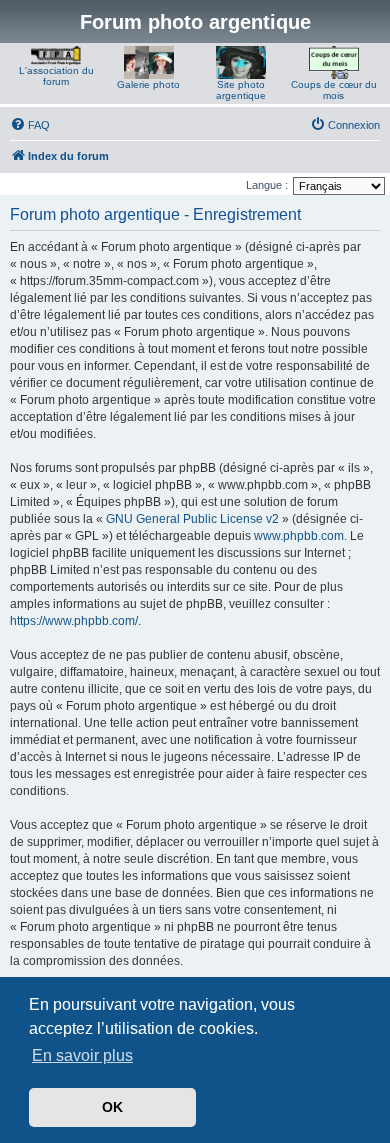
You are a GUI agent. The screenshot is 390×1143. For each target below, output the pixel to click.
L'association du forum (56, 76)
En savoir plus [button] (82, 1055)
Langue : (267, 185)
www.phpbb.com (299, 536)
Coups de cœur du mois (334, 90)
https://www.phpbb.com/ (74, 621)
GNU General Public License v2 (192, 519)
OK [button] (112, 1107)
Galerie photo (148, 84)
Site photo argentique (241, 90)
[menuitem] (30, 125)
